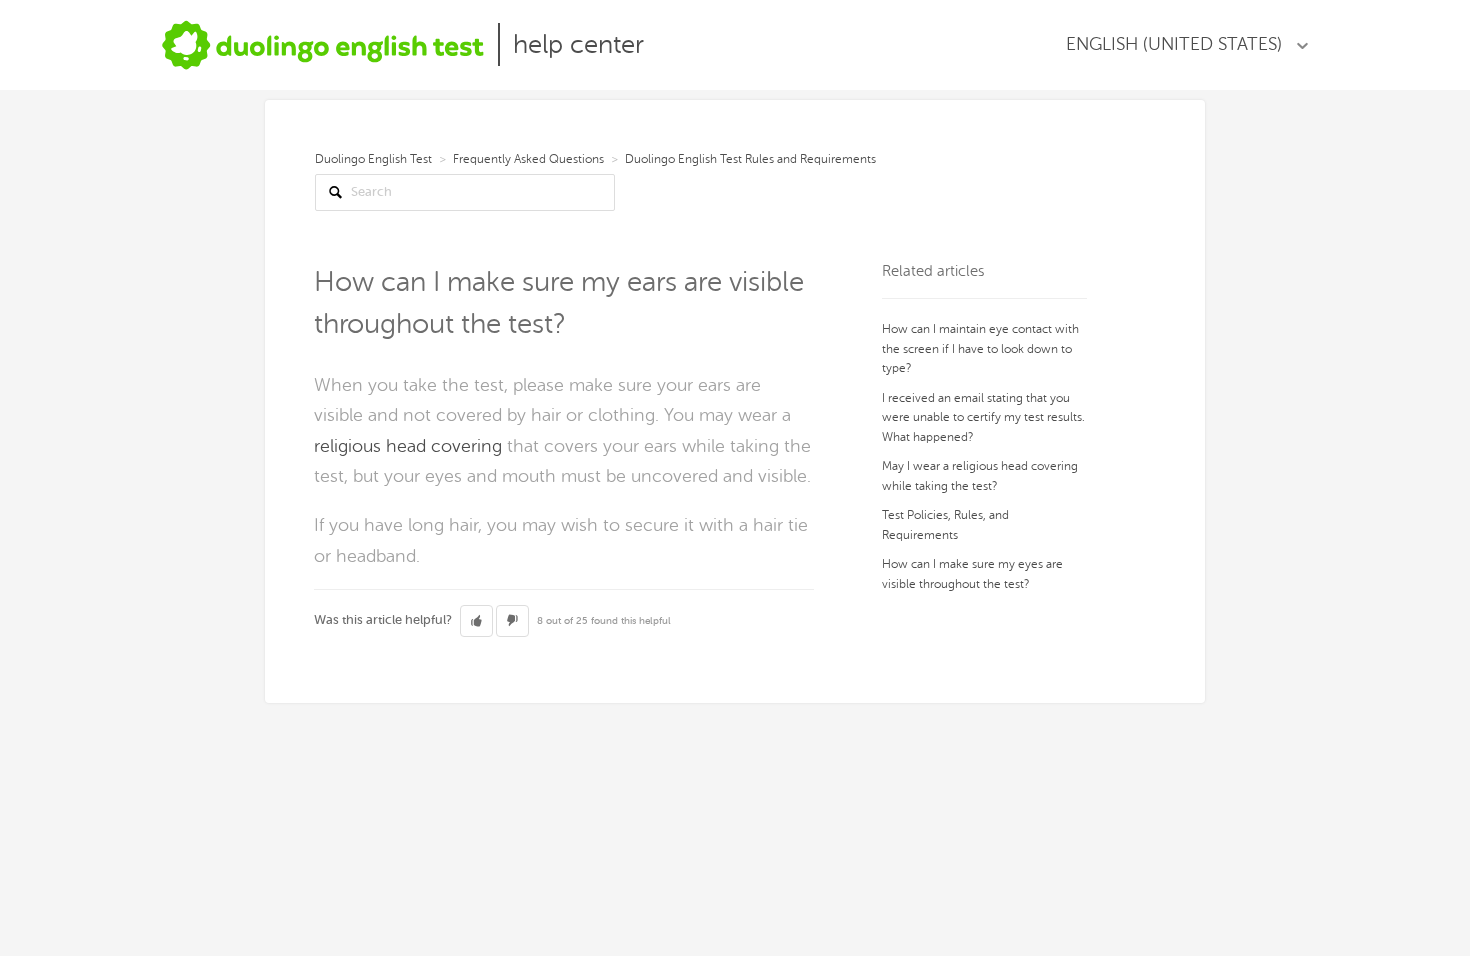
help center (578, 44)
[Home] (323, 44)
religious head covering (408, 446)
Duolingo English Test (373, 159)
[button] (476, 621)
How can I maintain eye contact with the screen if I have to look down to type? (980, 348)
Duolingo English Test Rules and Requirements (750, 159)
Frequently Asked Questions (528, 159)
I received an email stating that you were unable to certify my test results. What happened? (983, 417)
